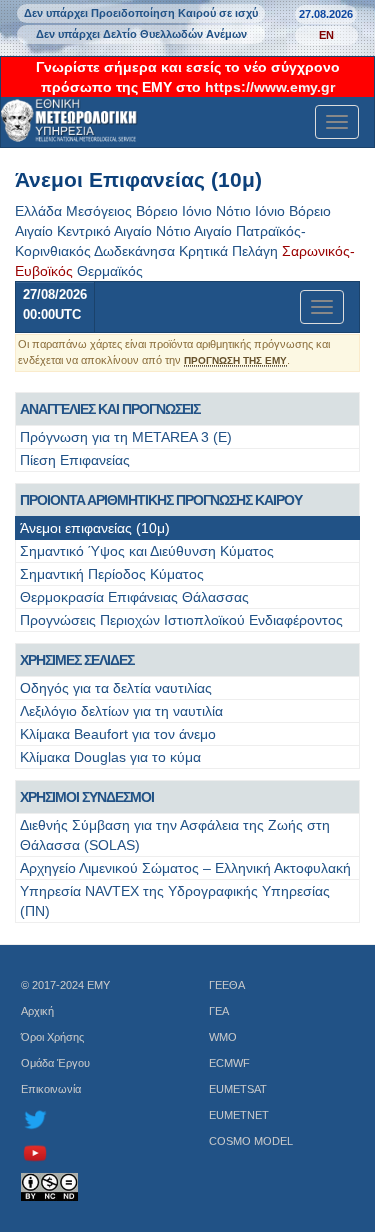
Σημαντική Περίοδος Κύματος (112, 574)
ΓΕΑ (219, 1011)
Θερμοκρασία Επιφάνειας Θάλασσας (134, 597)
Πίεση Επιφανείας (75, 460)
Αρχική (37, 1011)
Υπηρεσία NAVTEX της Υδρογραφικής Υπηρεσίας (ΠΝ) (175, 901)
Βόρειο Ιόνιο (174, 211)
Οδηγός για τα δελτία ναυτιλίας (116, 688)
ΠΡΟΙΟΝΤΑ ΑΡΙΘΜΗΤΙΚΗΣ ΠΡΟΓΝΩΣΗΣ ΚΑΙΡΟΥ (161, 500)
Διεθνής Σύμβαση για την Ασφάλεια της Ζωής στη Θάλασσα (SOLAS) (175, 835)
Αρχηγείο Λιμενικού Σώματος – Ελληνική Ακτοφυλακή (185, 868)
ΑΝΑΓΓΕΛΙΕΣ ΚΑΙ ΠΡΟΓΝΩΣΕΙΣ (110, 409)
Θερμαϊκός (110, 271)
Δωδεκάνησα (134, 251)
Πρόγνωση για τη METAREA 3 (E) (126, 437)
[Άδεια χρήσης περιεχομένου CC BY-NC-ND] (94, 1187)
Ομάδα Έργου (55, 1063)
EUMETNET (239, 1115)
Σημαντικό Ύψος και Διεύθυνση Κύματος (147, 551)
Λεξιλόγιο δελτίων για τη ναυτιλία (121, 711)
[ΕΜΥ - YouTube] (94, 1153)
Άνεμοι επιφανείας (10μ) (95, 528)
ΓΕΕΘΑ (227, 985)
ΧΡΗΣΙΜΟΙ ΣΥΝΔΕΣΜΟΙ (87, 797)
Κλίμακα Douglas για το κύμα (110, 757)
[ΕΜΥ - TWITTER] (94, 1119)
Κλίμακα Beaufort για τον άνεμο (118, 734)
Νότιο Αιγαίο (194, 231)
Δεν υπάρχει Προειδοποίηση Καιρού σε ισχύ (141, 13)
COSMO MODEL (251, 1141)
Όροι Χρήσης (52, 1037)
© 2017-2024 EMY (65, 985)
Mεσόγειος (99, 211)
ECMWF (229, 1063)
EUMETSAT (238, 1089)
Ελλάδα (38, 211)
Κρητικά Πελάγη (228, 251)
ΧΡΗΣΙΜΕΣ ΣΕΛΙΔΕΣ (77, 660)
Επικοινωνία (51, 1089)
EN (326, 35)
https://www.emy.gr (270, 87)
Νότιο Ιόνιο (250, 211)
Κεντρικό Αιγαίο (104, 231)
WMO (223, 1037)
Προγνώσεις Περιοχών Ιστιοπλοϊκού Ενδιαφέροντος (181, 620)
